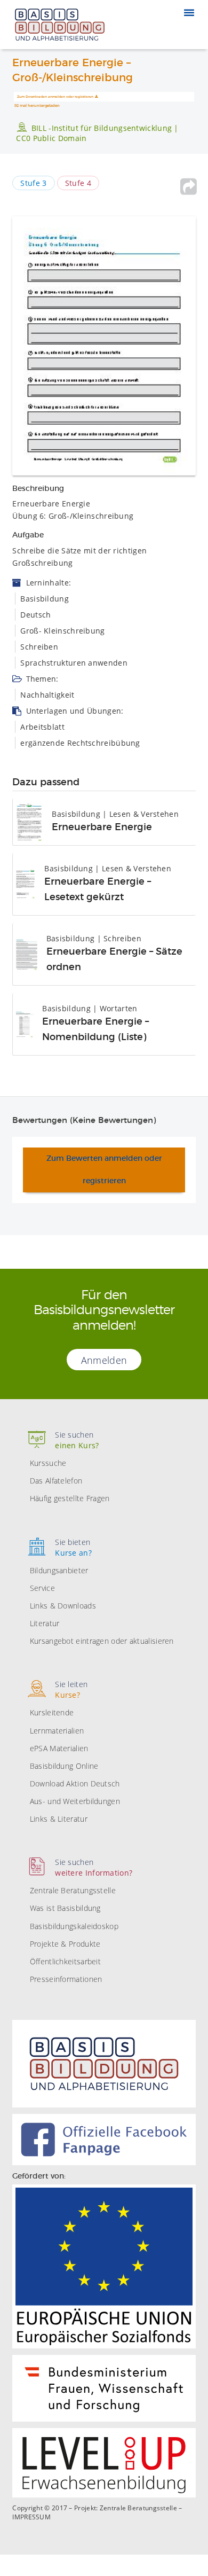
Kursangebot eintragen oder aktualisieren (102, 1641)
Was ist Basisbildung (65, 1908)
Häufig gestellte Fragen (70, 1498)
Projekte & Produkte (65, 1944)
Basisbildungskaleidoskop (74, 1926)
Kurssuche (48, 1463)
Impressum (31, 2517)
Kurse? (71, 1689)
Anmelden (104, 1360)
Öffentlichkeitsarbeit (65, 1961)
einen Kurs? (77, 1440)
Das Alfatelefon (56, 1481)
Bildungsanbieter (59, 1570)
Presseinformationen (66, 1979)
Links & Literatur (59, 1819)
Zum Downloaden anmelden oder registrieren (55, 97)
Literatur (45, 1623)
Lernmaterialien (57, 1731)
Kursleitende (52, 1712)
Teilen (189, 186)
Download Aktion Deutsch (75, 1783)
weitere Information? (94, 1867)
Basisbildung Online (64, 1766)
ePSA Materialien (59, 1748)
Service (42, 1588)
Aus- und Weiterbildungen (75, 1801)
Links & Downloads (63, 1606)
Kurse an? (73, 1547)
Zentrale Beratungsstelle (73, 1890)
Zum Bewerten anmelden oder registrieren (104, 1170)
